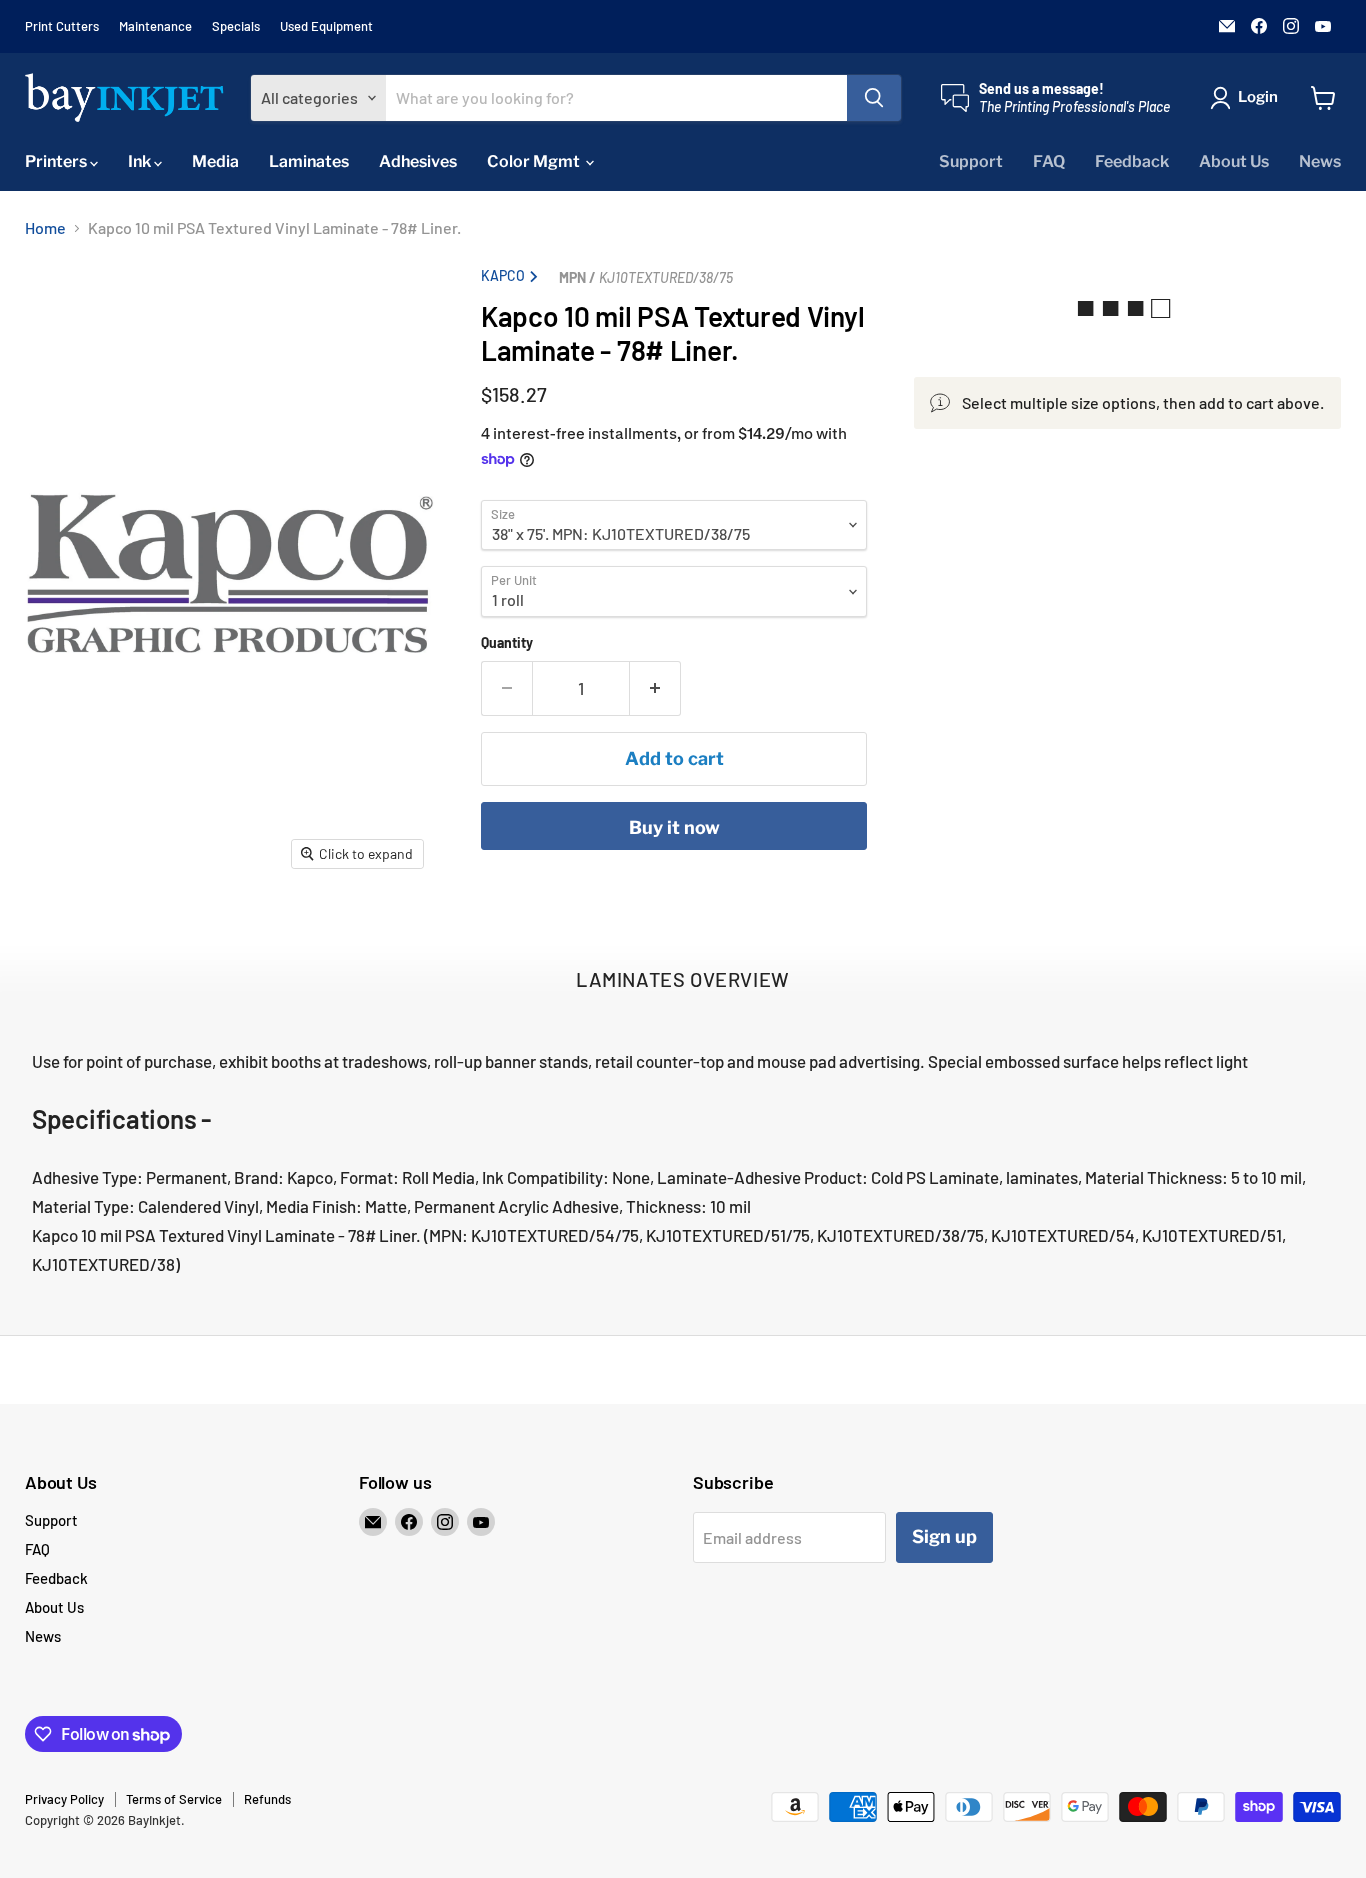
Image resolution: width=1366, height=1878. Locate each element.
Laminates (309, 161)
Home (45, 228)
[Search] (874, 98)
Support (971, 161)
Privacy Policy (64, 1799)
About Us (1234, 161)
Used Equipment (326, 26)
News (1320, 161)
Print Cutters (62, 26)
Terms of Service (174, 1799)
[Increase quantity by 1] (655, 688)
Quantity (507, 643)
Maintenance (155, 26)
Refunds (267, 1799)
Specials (236, 26)
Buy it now (674, 827)
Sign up (944, 1536)
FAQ (1049, 161)
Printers (57, 161)
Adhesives (418, 161)
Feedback (1132, 161)
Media (215, 161)
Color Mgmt (535, 161)
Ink (141, 161)
